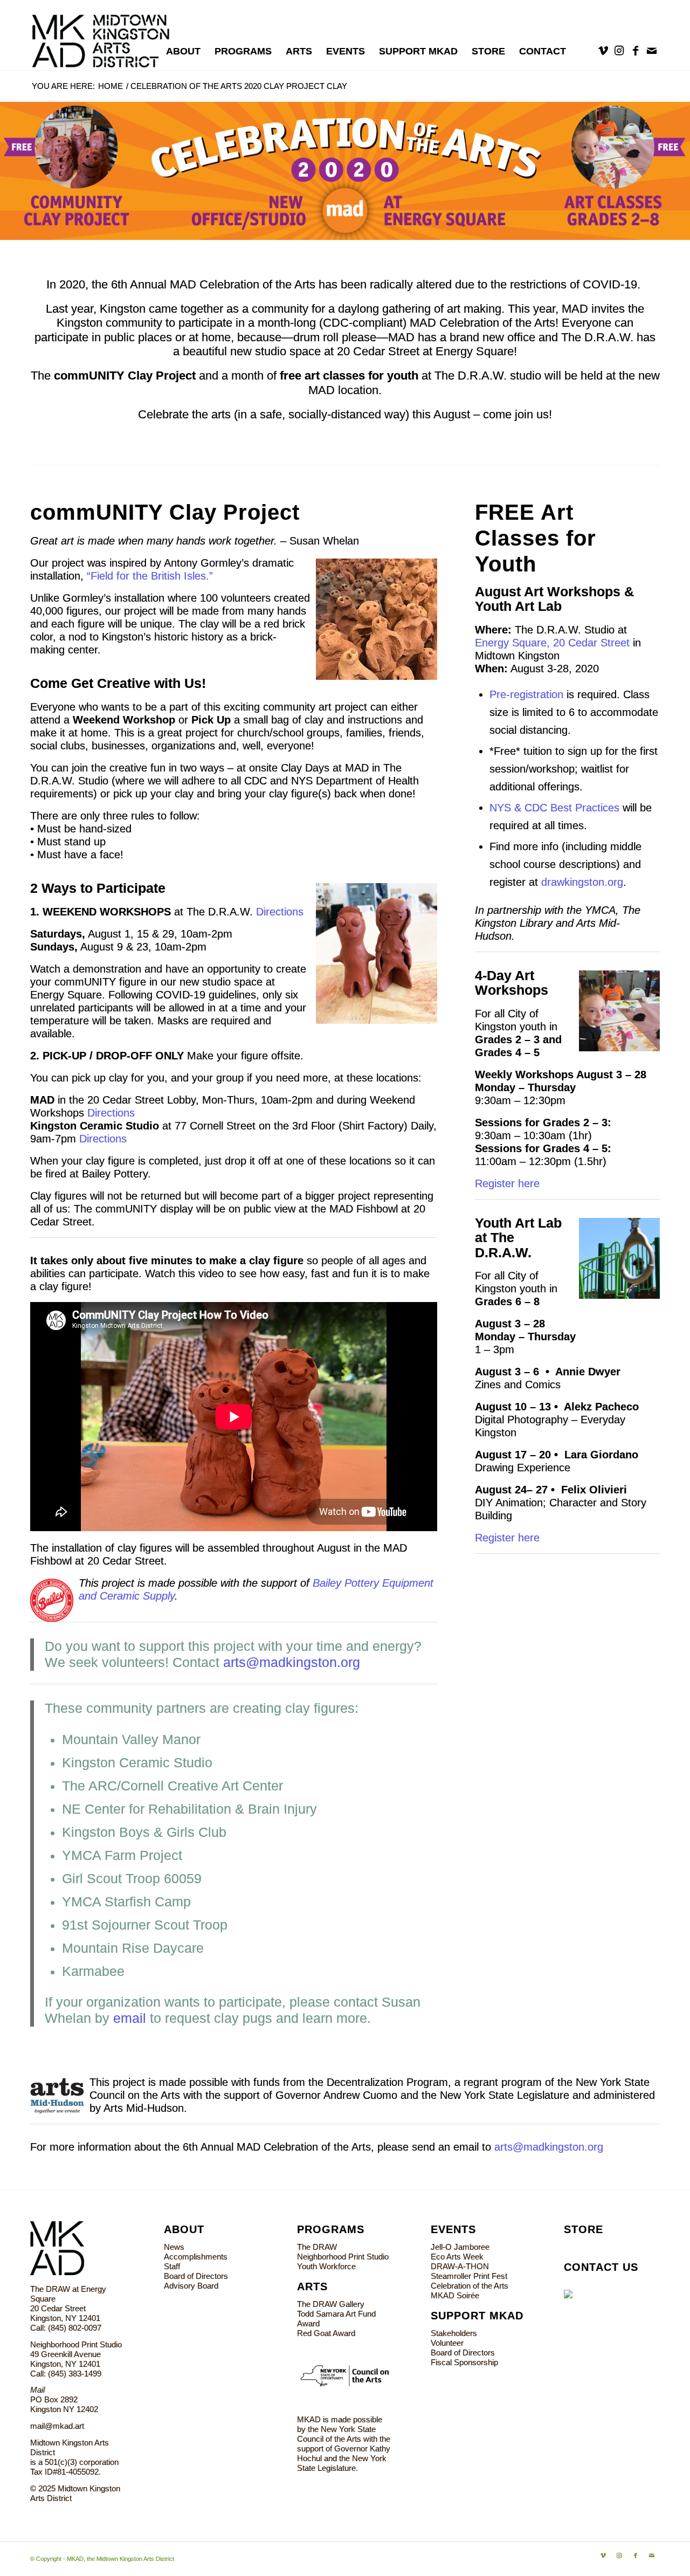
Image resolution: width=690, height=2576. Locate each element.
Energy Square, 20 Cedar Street (552, 643)
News (174, 2247)
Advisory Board (191, 2286)
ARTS (312, 2286)
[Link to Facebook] (636, 51)
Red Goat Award (326, 2333)
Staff (172, 2266)
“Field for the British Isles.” (150, 576)
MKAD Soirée (455, 2295)
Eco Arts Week (457, 2257)
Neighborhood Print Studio (343, 2257)
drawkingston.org (582, 882)
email (130, 2018)
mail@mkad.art (57, 2426)
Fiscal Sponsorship (464, 2362)
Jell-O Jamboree (460, 2247)
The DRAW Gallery (331, 2304)
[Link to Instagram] (619, 51)
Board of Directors (196, 2276)
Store (584, 2229)
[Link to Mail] (652, 51)
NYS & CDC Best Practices (554, 808)
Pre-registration (526, 694)
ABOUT (184, 2229)
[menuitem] (183, 51)
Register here (507, 1183)
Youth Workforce (326, 2266)
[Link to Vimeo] (603, 51)
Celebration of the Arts (470, 2286)
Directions (280, 912)
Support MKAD (477, 2316)
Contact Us (601, 2267)
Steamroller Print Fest (469, 2276)
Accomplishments (196, 2257)
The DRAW (317, 2247)
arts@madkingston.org (292, 1662)
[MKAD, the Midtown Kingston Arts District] (106, 35)
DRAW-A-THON (460, 2266)
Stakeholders (454, 2333)
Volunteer (447, 2343)
